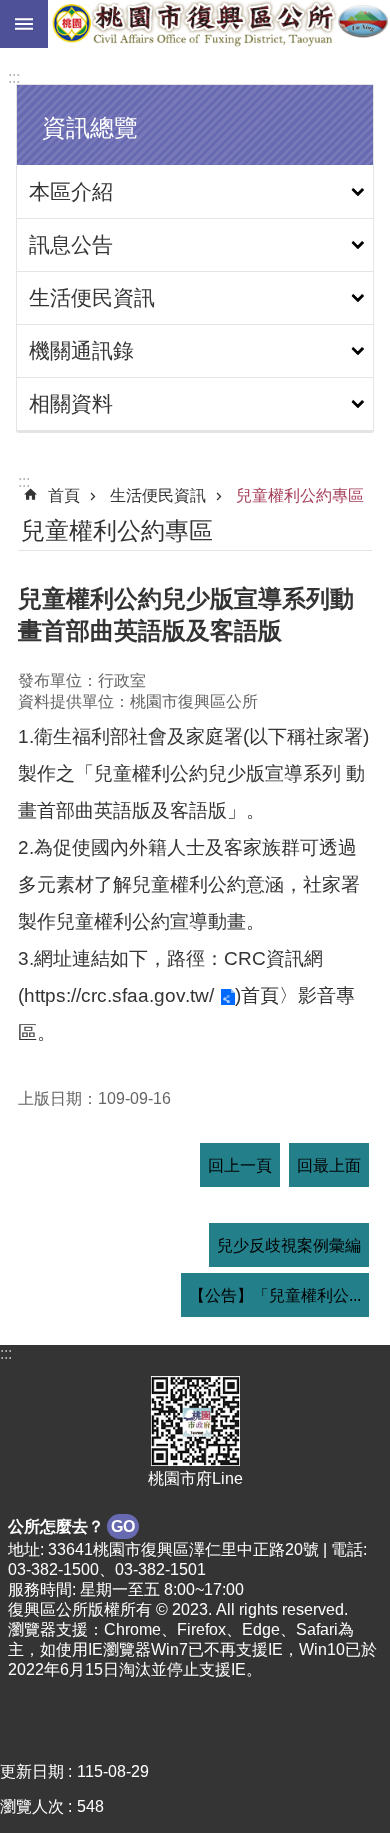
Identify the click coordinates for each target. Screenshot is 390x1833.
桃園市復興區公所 (219, 24)
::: (14, 77)
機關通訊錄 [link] (81, 350)
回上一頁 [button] (240, 1165)
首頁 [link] (64, 495)
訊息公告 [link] (71, 244)
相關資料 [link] (71, 403)
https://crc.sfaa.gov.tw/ (119, 995)
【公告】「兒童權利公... (275, 1295)
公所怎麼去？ (71, 1526)
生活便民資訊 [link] (92, 297)
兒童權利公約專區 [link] (300, 495)
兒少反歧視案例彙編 (289, 1245)
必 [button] (24, 24)
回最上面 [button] (329, 1165)
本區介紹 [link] (71, 191)
